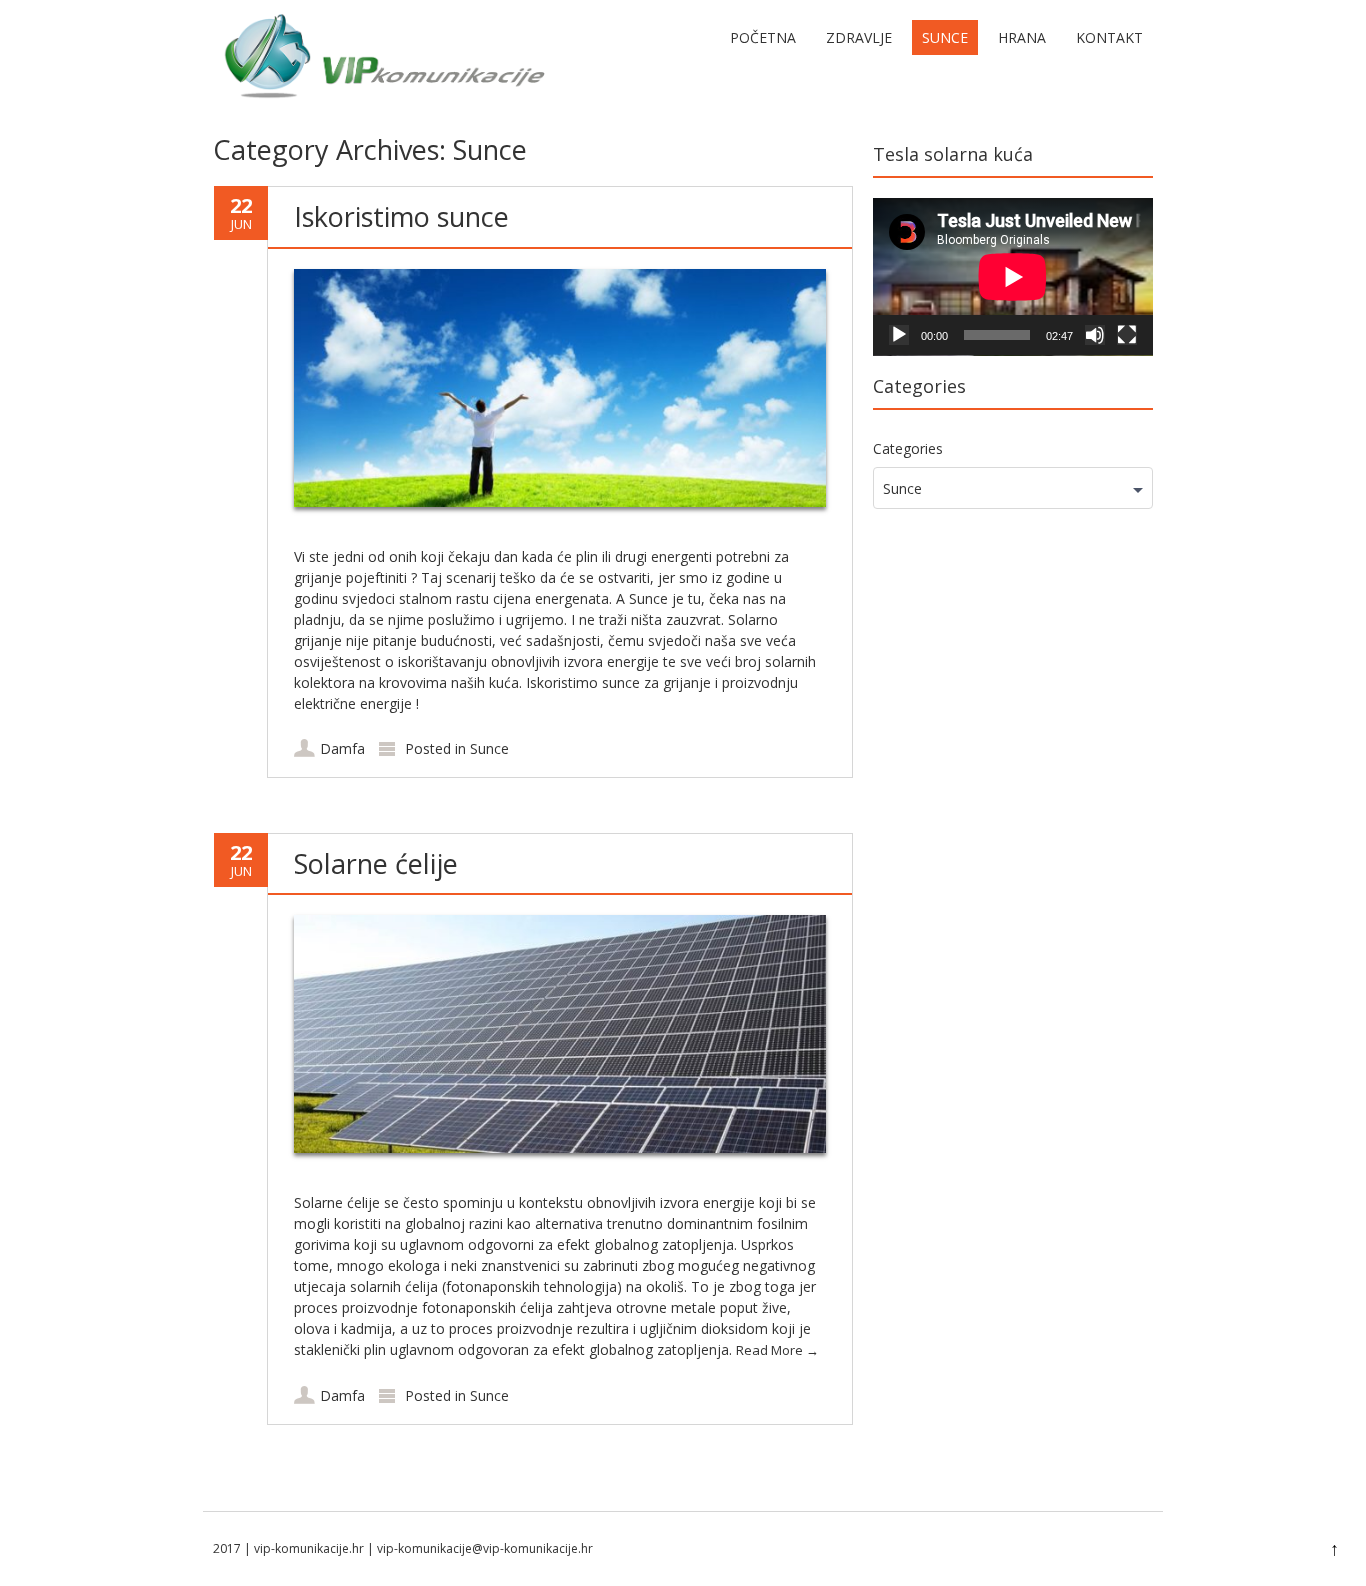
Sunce (945, 37)
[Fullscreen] (1127, 335)
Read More (777, 1350)
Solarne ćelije (376, 863)
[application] (1013, 277)
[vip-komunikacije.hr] (382, 103)
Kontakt (1109, 37)
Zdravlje (859, 37)
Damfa (342, 748)
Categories (908, 448)
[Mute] (1095, 335)
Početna (763, 37)
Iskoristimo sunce (401, 216)
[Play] (899, 335)
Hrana (1022, 37)
